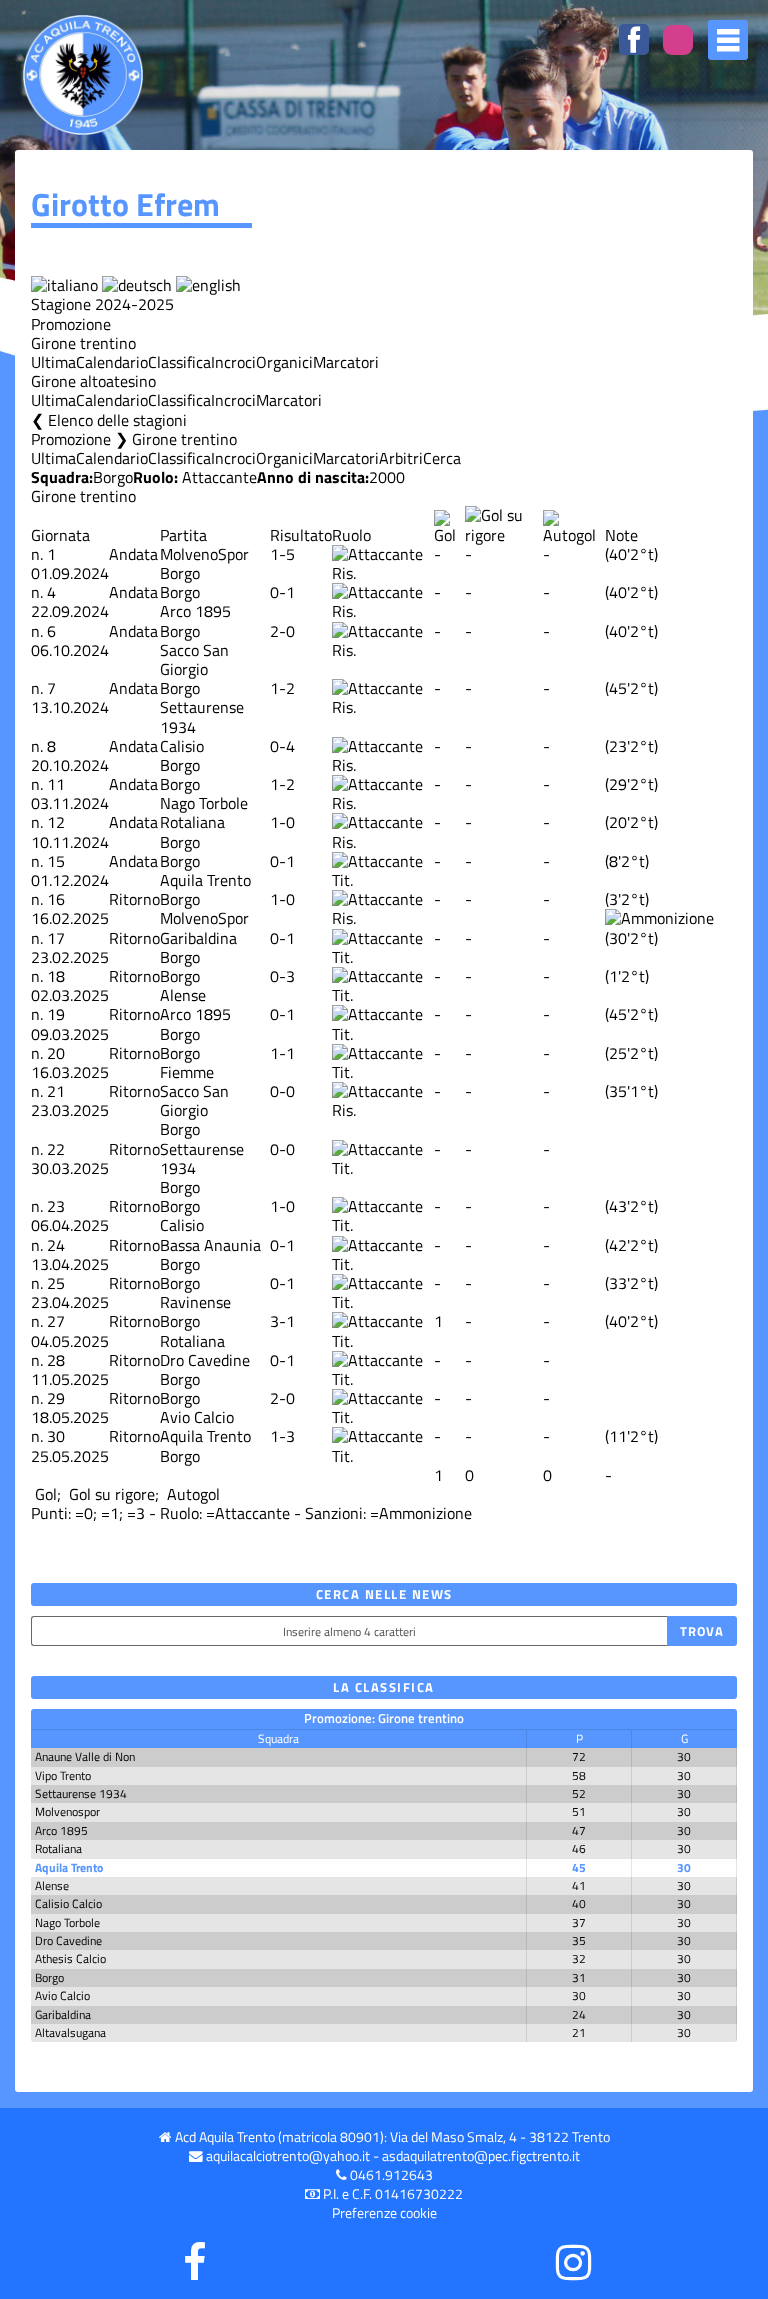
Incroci (233, 362)
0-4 (282, 746)
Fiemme (187, 1072)
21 (56, 1091)
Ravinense (195, 1302)
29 (56, 1398)
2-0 (282, 631)
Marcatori (346, 362)
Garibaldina (198, 938)
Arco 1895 (195, 611)
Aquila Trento (205, 880)
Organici (284, 362)
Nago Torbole (204, 803)
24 (56, 1245)
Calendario (112, 362)
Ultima (53, 362)
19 (56, 1014)
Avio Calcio (197, 1417)
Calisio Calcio (68, 1903)
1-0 (282, 822)
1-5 (282, 554)
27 (56, 1321)
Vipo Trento (63, 1775)
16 (56, 899)
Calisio (182, 746)
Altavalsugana (70, 2032)
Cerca (442, 458)
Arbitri (401, 458)
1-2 (282, 688)
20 (56, 1053)
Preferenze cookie (384, 2213)
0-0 (282, 1091)
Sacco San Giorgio (194, 659)
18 (56, 976)
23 (56, 1206)
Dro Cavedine (205, 1360)
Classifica (179, 362)
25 (56, 1283)
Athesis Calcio (70, 1958)
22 (56, 1149)
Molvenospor (67, 1811)
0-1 (282, 592)
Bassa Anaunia (210, 1245)
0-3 (282, 976)
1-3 (282, 1436)
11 (56, 784)
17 (56, 938)
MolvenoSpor (204, 554)
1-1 (282, 1053)
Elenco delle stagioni (117, 420)
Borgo (113, 477)
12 (56, 822)
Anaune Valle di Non (85, 1756)
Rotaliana (192, 822)
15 (56, 861)
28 (56, 1360)
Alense (183, 995)
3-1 (282, 1321)
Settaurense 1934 (202, 716)
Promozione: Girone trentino (384, 1718)
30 (56, 1436)
